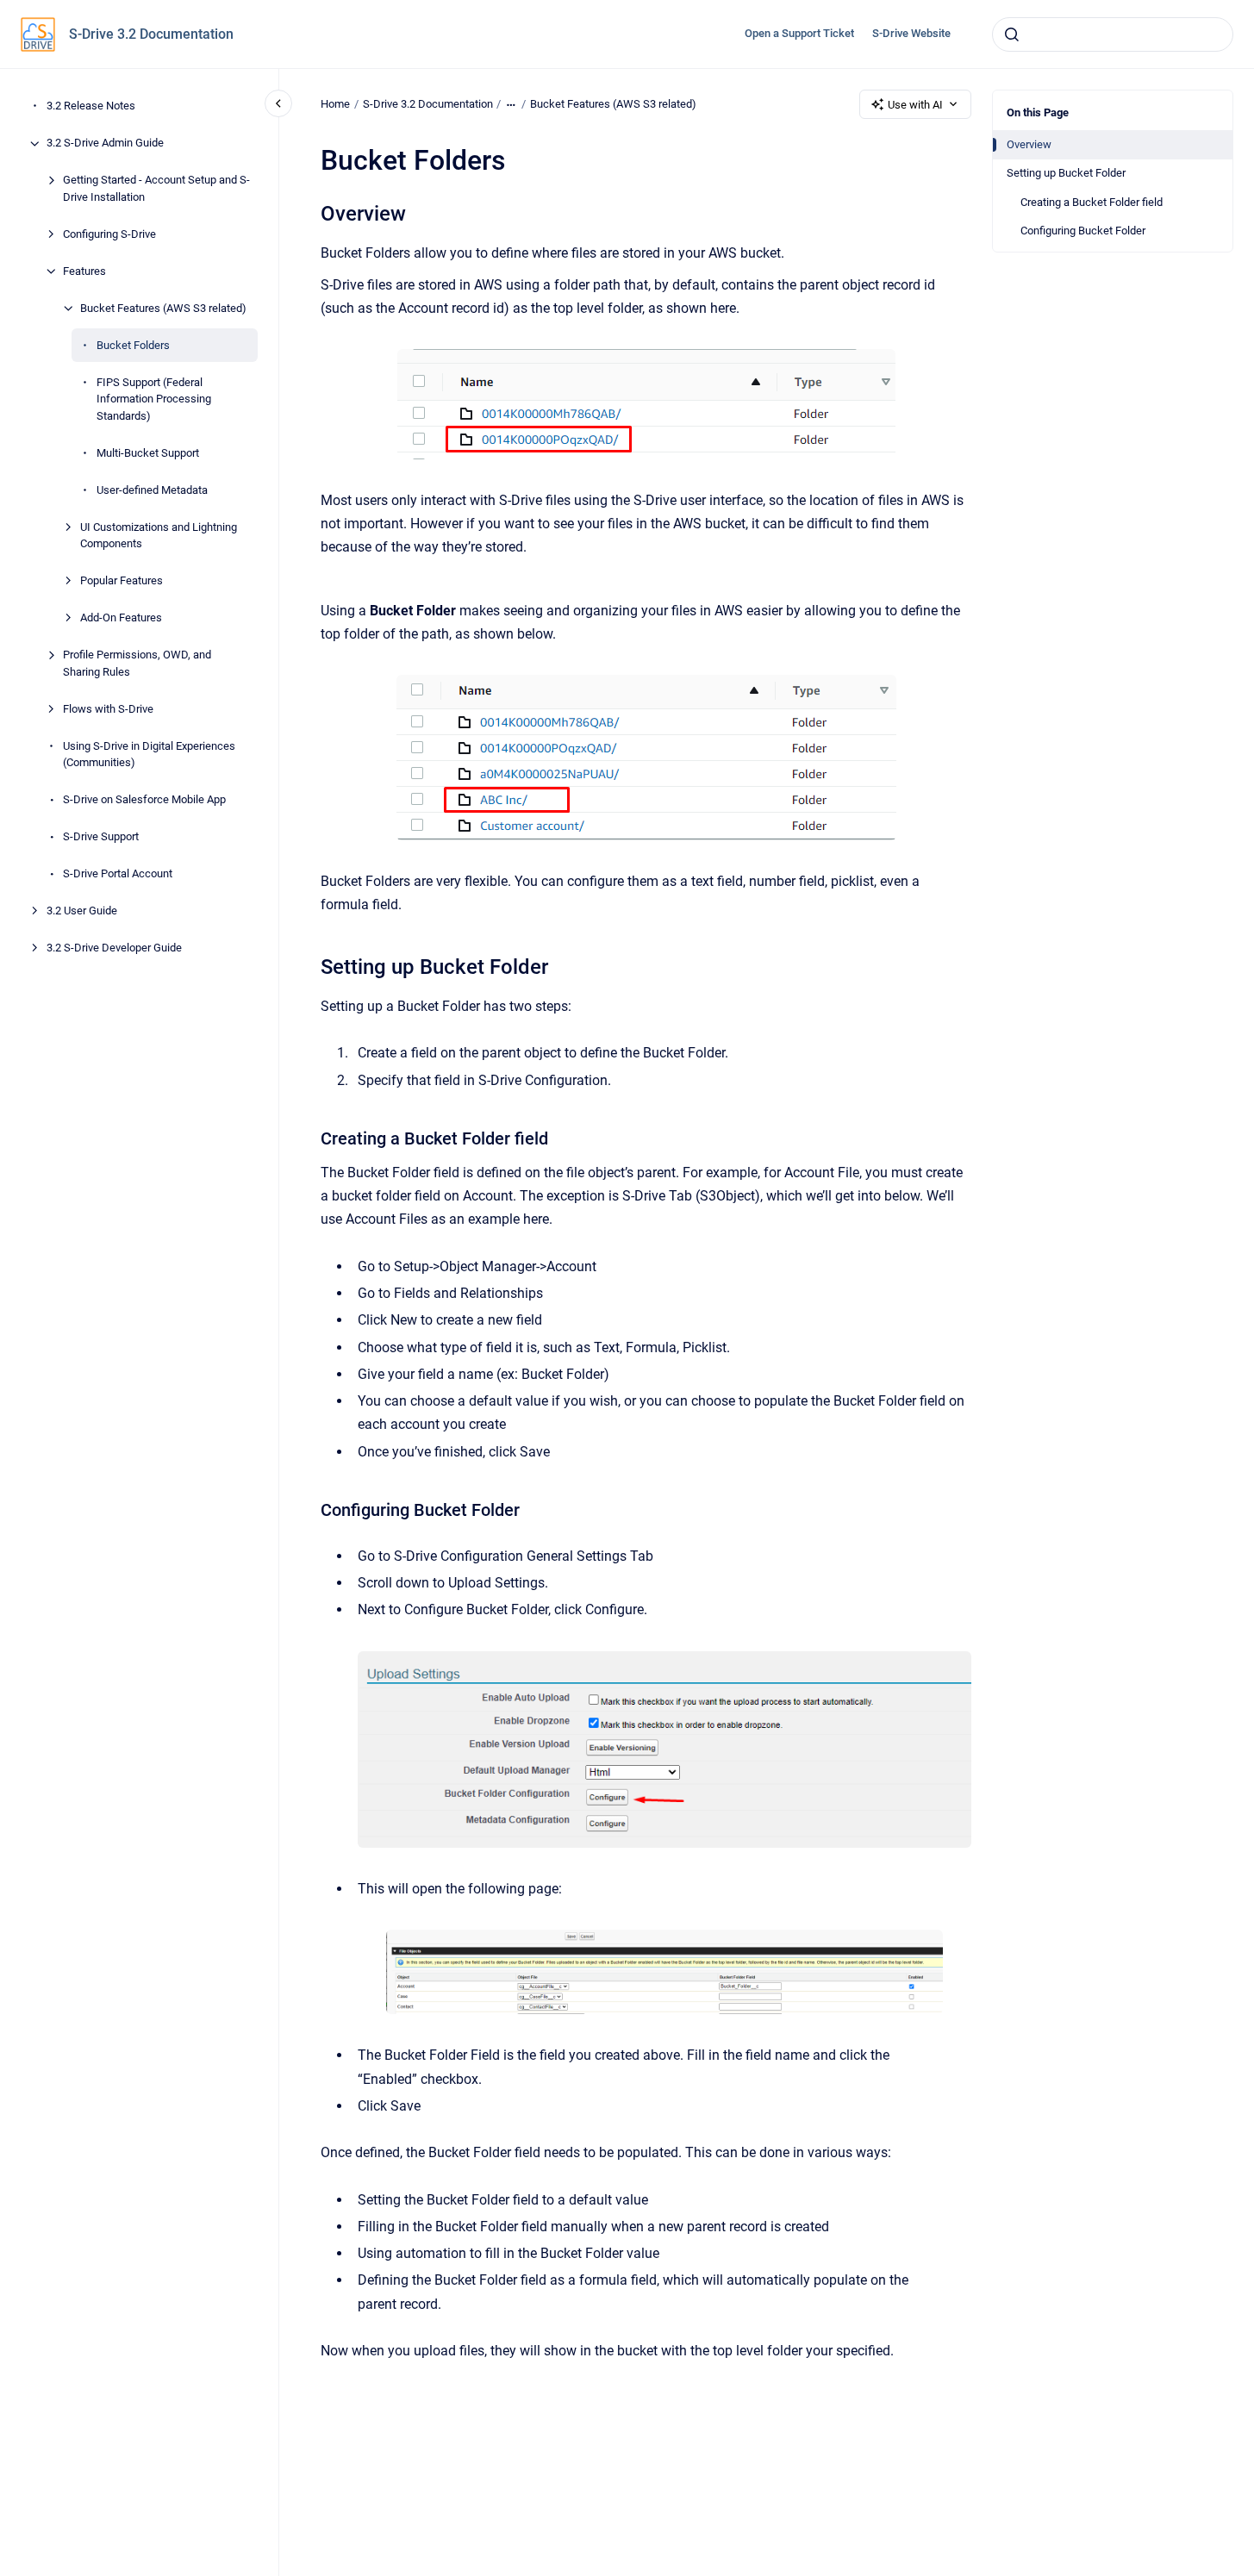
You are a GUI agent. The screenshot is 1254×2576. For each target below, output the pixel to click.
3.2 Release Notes (91, 106)
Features (84, 271)
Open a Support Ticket (799, 33)
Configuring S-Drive (109, 234)
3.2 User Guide (82, 911)
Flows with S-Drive (108, 709)
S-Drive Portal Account (118, 874)
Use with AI (915, 105)
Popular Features (122, 581)
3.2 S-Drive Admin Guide (105, 143)
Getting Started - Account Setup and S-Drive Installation (156, 189)
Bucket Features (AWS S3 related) (163, 308)
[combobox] (1113, 34)
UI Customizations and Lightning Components (159, 536)
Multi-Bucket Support (148, 453)
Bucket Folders (133, 345)
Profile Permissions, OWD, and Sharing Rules (137, 664)
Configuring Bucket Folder (1083, 231)
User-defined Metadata (152, 490)
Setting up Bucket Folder (1066, 173)
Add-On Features (121, 618)
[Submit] (1012, 34)
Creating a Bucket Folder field (1092, 202)
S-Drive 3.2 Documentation (151, 34)
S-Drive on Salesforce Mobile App (144, 800)
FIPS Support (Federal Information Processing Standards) (154, 399)
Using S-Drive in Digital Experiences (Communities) (149, 755)
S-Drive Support (101, 837)
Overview (1029, 144)
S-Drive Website (911, 33)
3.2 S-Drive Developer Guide (114, 948)
